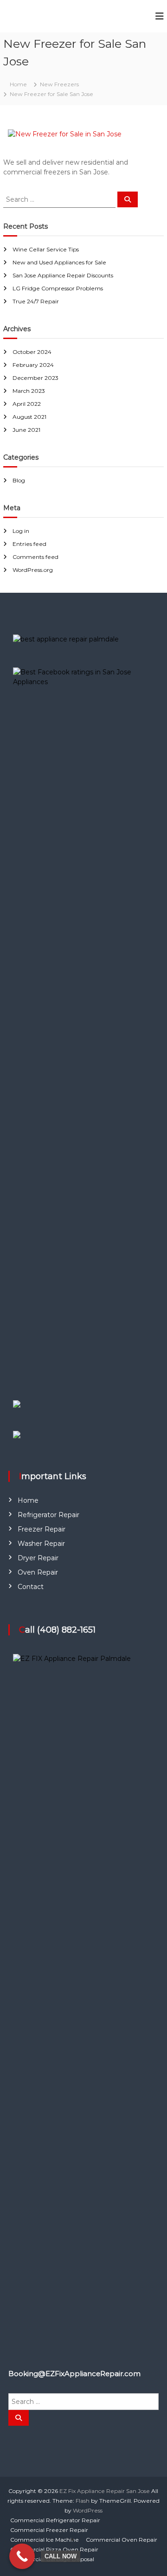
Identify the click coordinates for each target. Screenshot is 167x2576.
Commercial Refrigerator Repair (55, 2520)
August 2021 (29, 417)
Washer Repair (41, 1544)
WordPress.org (33, 570)
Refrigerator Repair (48, 1515)
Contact (31, 1587)
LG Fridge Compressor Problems (58, 288)
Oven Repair (38, 1572)
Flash (83, 2501)
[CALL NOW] (22, 2556)
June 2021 (26, 430)
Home (28, 1500)
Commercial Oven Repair (122, 2540)
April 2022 (27, 404)
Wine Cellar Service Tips (46, 249)
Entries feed (29, 544)
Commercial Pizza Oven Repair (54, 2549)
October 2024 (32, 352)
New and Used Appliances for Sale (59, 262)
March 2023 (29, 391)
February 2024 (33, 365)
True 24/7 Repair (36, 301)
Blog (19, 480)
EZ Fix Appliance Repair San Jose (105, 2491)
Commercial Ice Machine (45, 2540)
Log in (21, 531)
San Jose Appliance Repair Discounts (63, 275)
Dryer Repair (38, 1558)
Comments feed (35, 557)
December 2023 (35, 378)
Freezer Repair (42, 1529)
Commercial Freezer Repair (49, 2530)
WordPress (88, 2510)
